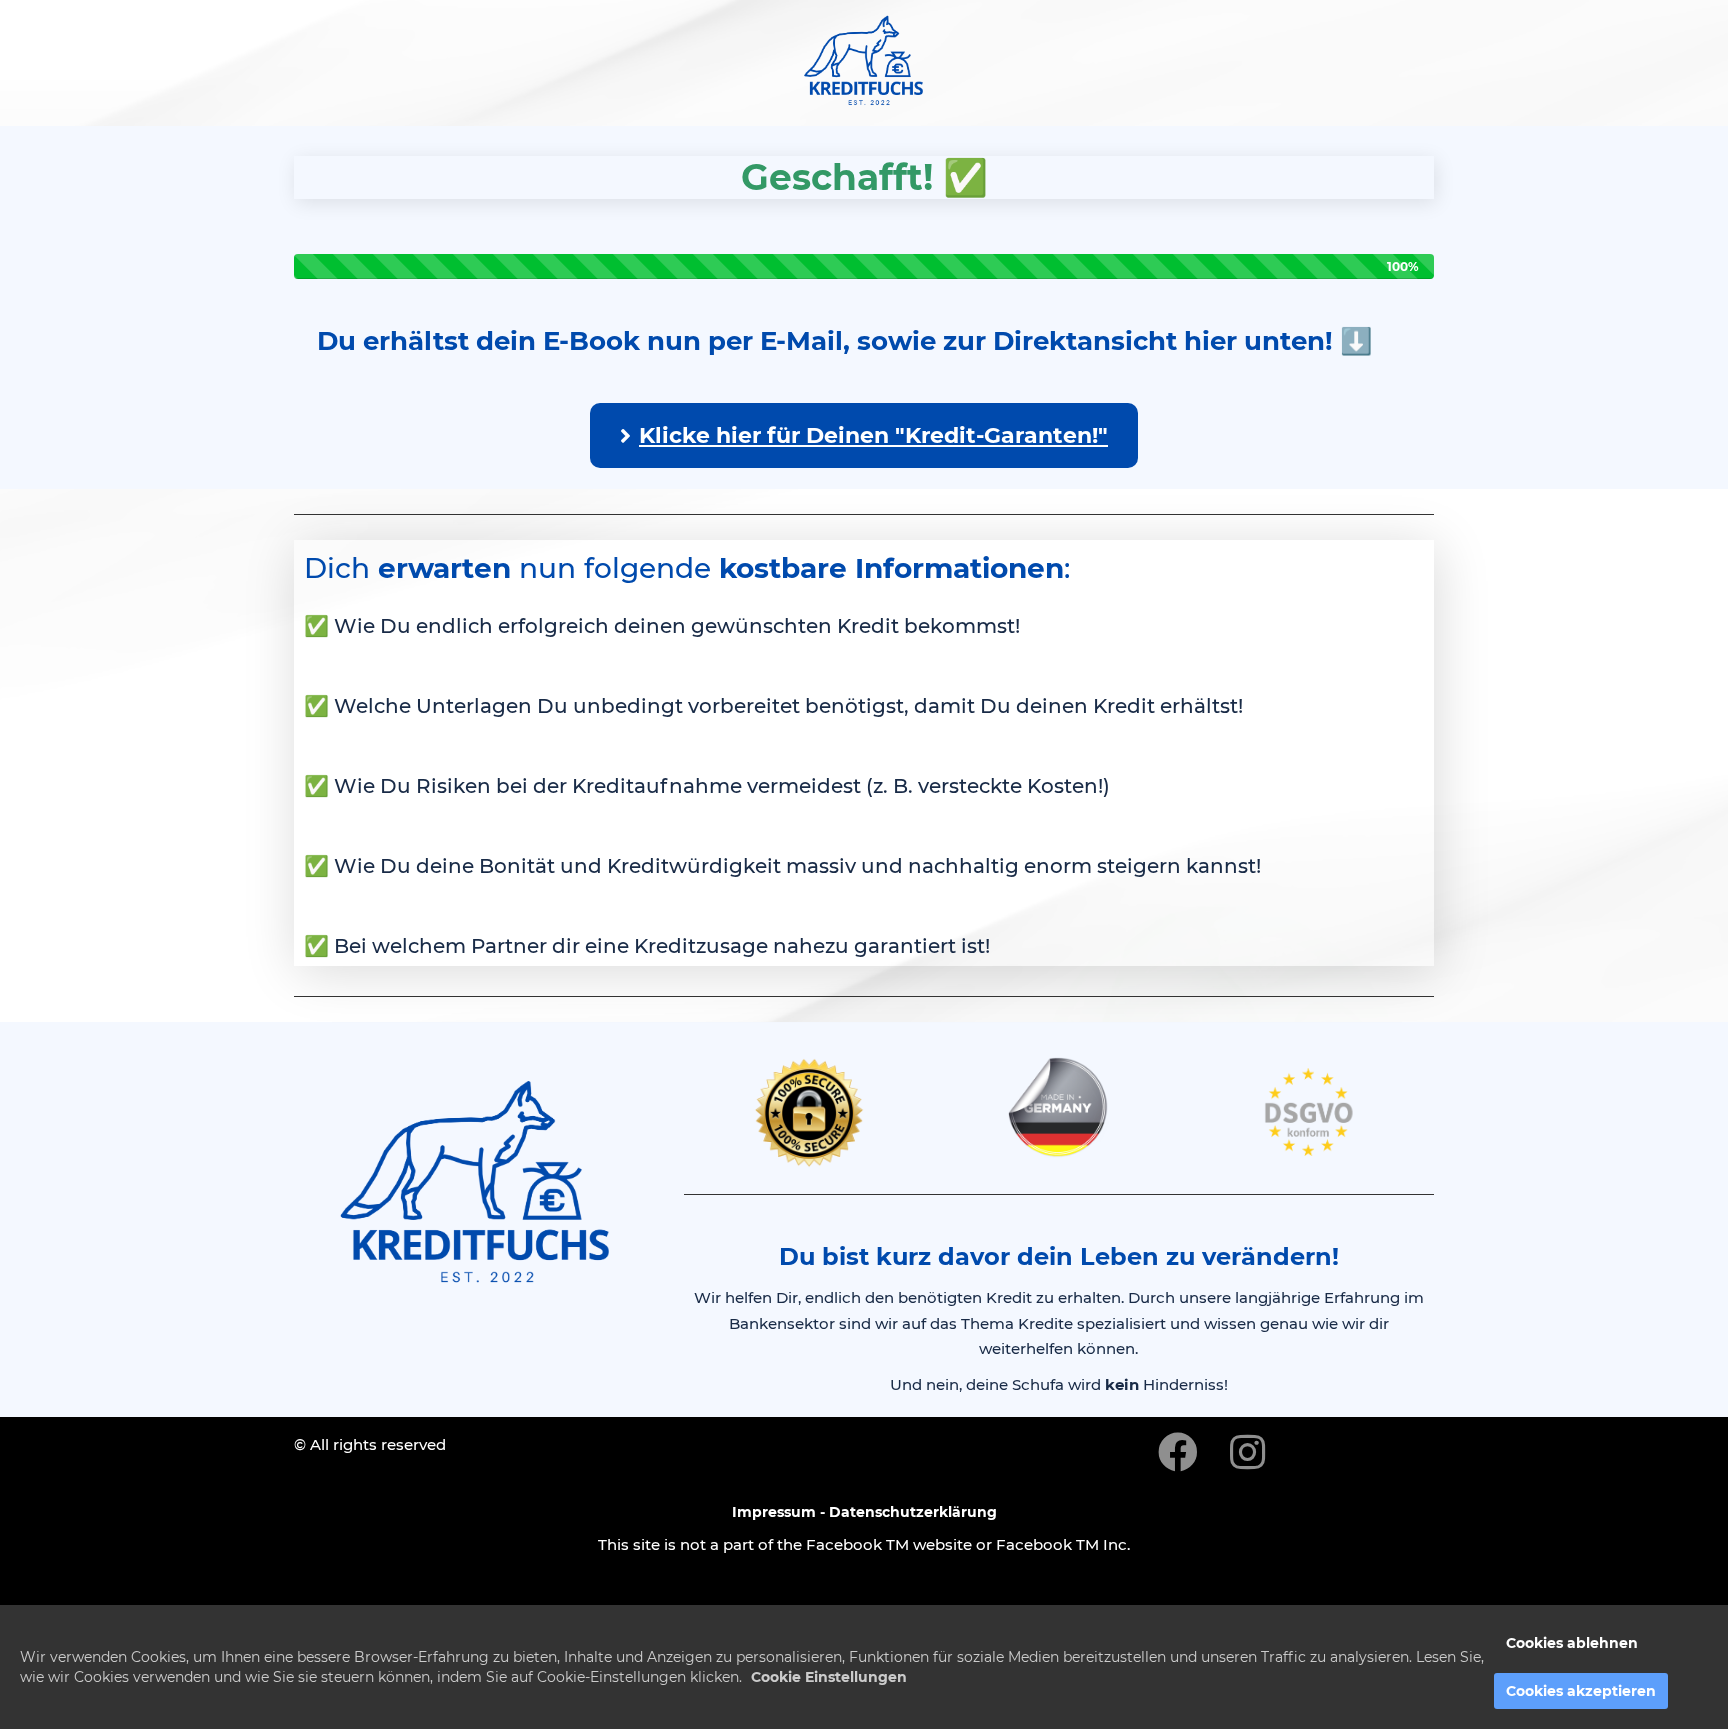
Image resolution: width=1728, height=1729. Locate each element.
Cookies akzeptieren (1581, 1691)
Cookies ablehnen (1572, 1643)
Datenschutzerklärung (913, 1512)
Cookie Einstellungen (829, 1677)
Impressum (774, 1512)
